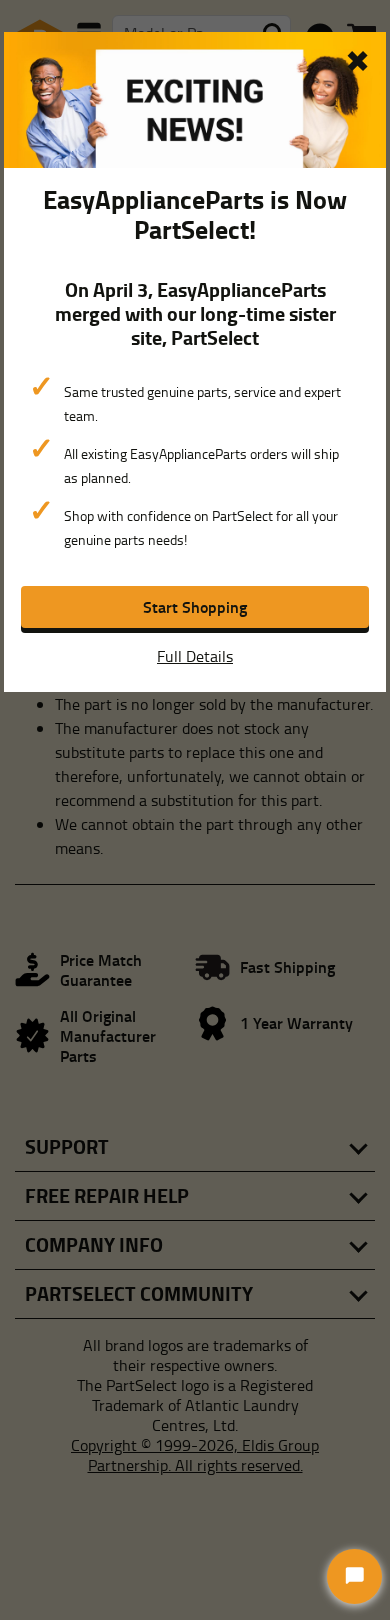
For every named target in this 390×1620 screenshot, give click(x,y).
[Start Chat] (354, 1576)
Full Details (195, 656)
